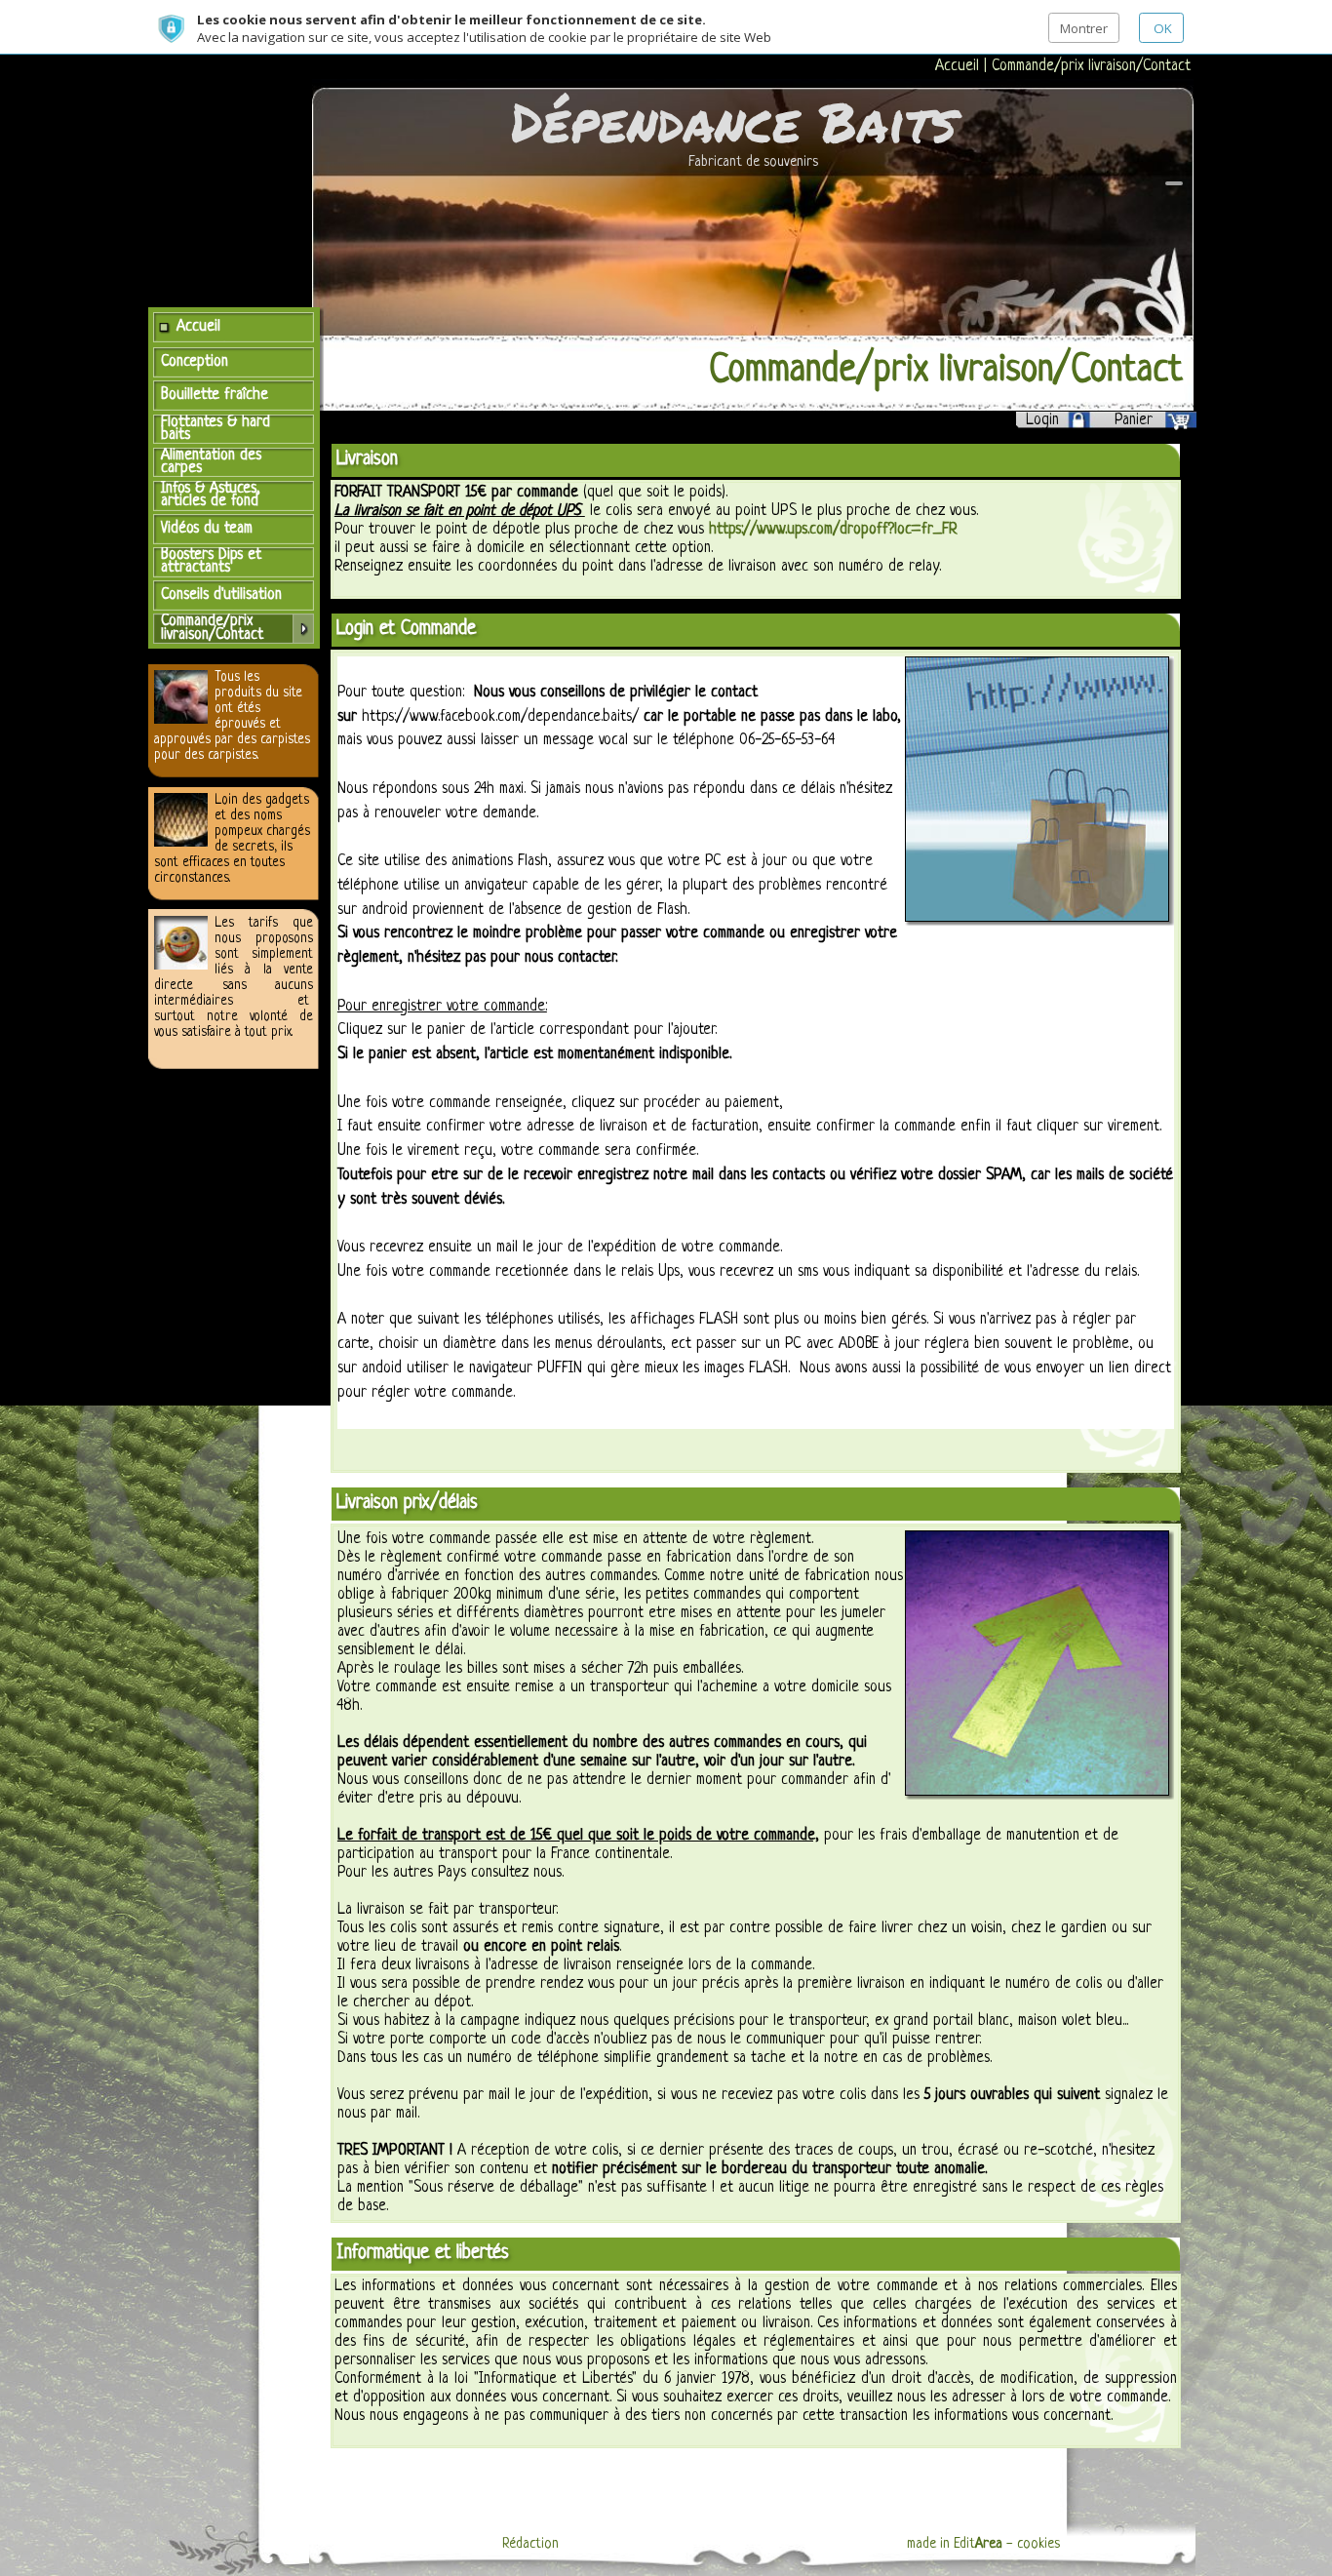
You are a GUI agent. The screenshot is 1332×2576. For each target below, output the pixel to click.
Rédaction (530, 2544)
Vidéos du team (207, 529)
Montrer (1084, 28)
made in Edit (955, 2544)
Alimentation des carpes (211, 462)
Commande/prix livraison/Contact (1091, 66)
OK (1161, 28)
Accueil (960, 66)
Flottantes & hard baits (215, 429)
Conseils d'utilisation (221, 595)
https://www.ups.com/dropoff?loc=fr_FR (833, 530)
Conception (195, 362)
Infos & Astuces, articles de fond (211, 495)
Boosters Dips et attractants (211, 561)
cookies (1038, 2544)
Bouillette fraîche (215, 395)
